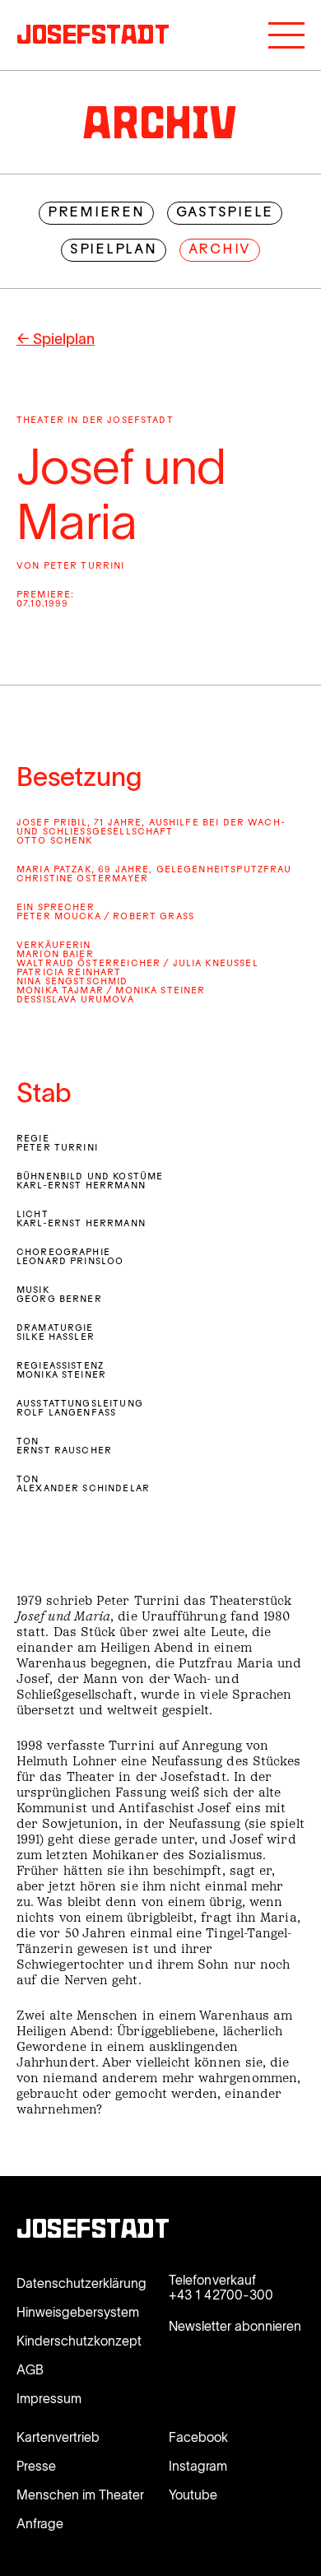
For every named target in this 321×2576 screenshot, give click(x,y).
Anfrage (40, 2523)
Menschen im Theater (80, 2495)
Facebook (198, 2437)
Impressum (49, 2398)
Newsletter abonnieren (235, 2326)
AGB (30, 2369)
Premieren (96, 213)
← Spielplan (56, 339)
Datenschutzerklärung (81, 2283)
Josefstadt (93, 2231)
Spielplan (114, 250)
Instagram (198, 2466)
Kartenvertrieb (58, 2437)
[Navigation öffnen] (286, 35)
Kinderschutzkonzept (79, 2341)
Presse (36, 2466)
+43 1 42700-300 (221, 2295)
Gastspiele (225, 213)
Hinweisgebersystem (78, 2312)
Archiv (220, 250)
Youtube (193, 2495)
